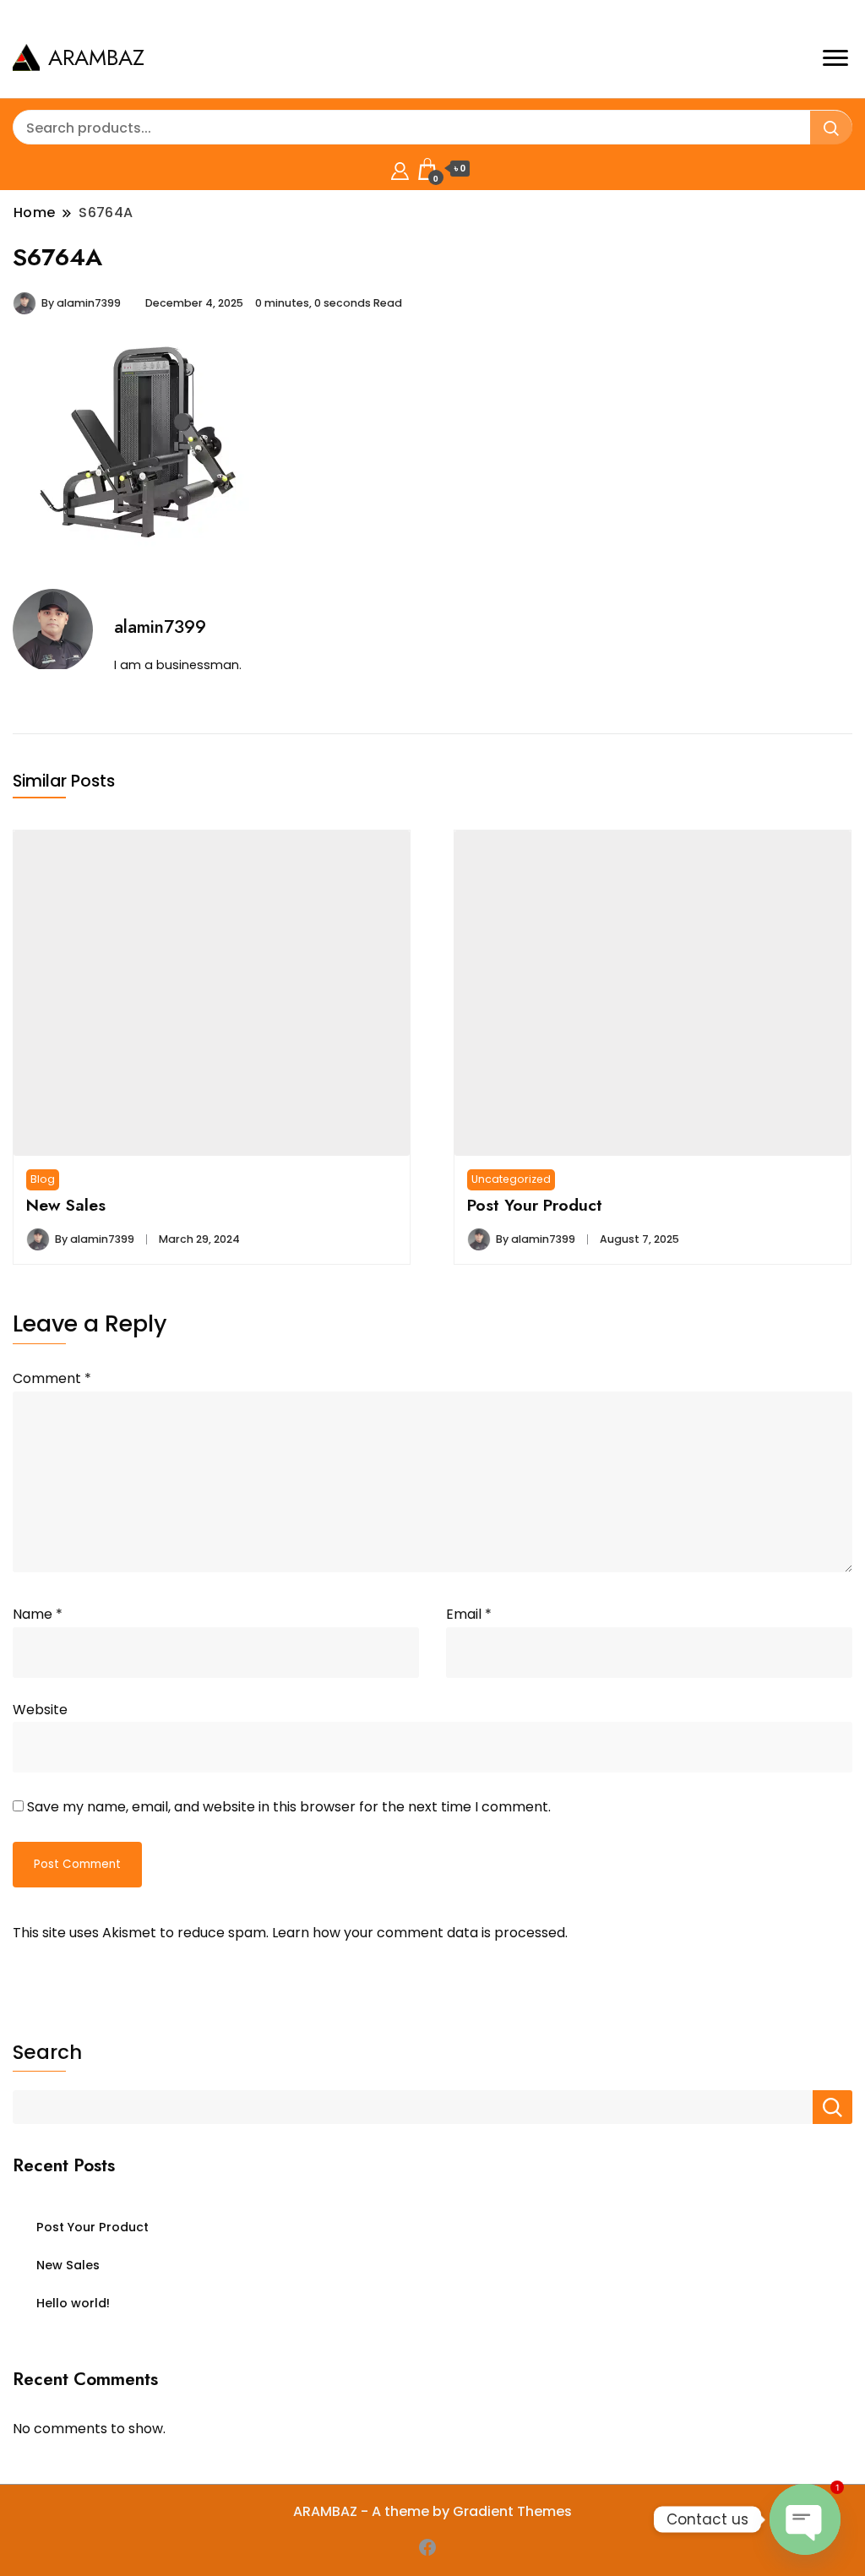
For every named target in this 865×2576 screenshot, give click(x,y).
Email (469, 1614)
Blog (43, 1179)
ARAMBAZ (96, 57)
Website (40, 1710)
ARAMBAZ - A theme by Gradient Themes (432, 2511)
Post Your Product (535, 1205)
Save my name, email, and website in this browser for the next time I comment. (289, 1807)
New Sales (66, 1205)
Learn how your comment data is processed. (420, 1933)
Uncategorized (511, 1179)
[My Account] (400, 169)
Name (38, 1614)
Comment (52, 1378)
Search (47, 2052)
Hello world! (73, 2303)
